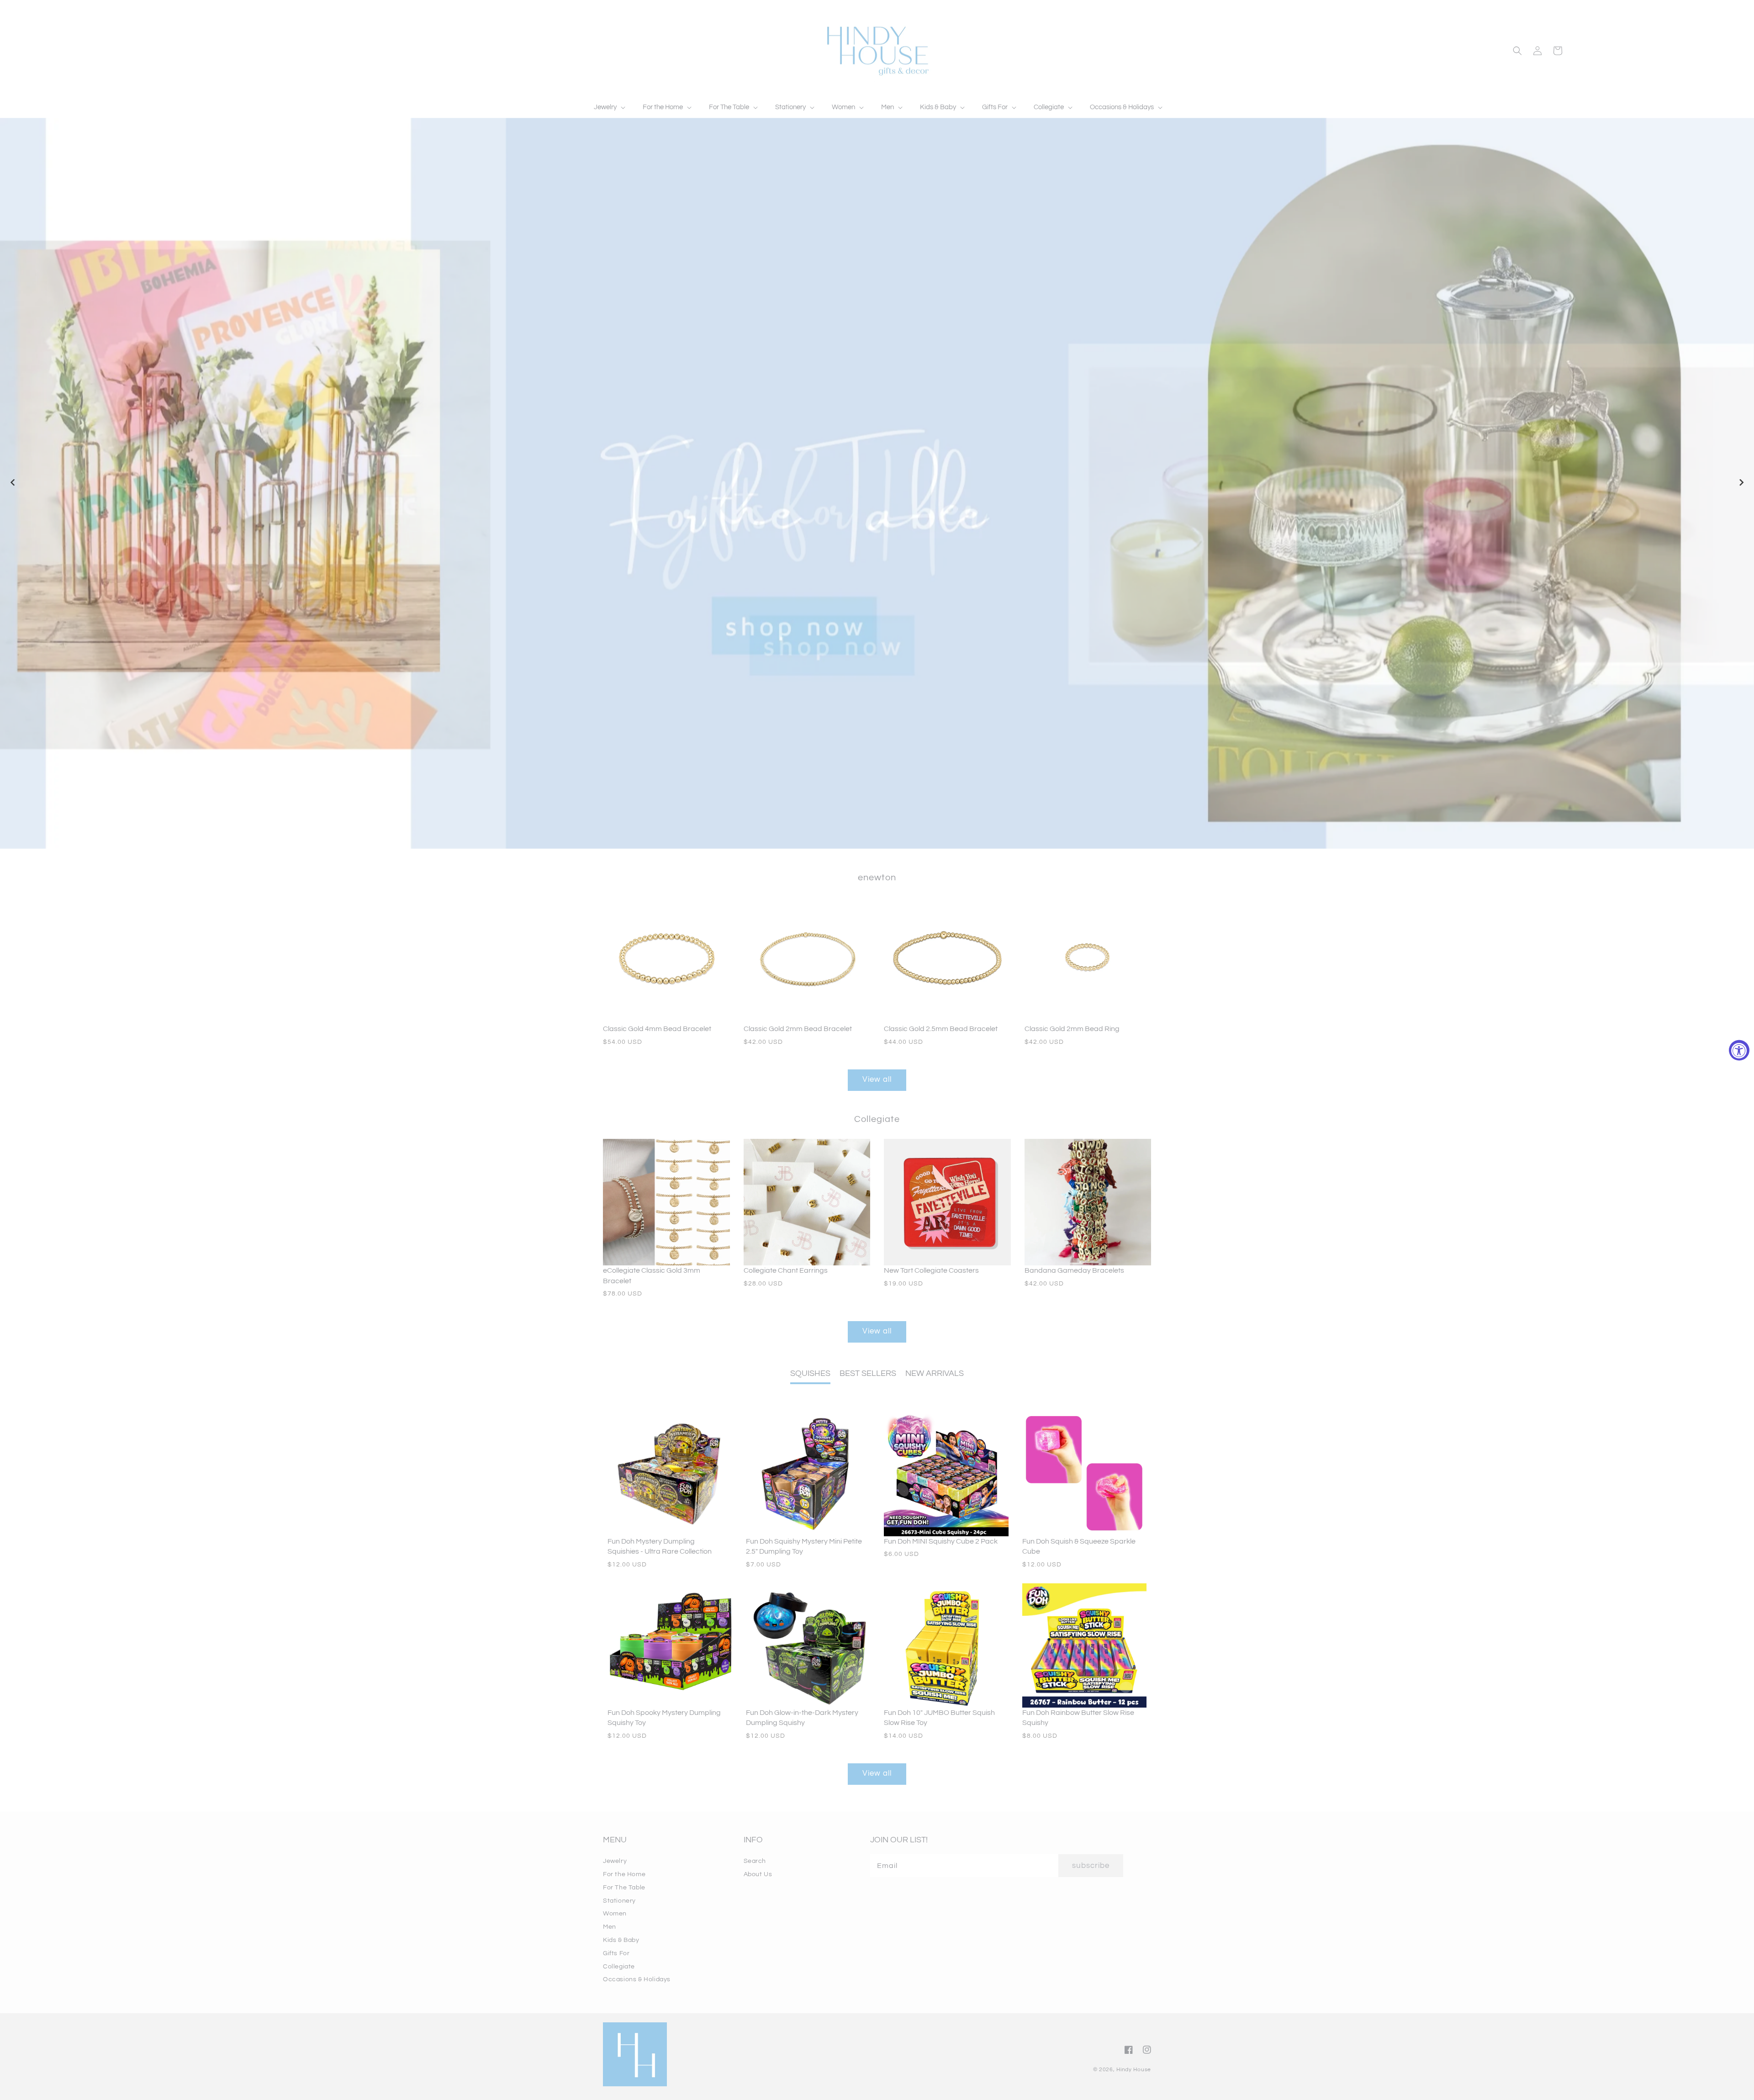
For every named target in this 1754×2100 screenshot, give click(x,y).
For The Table (624, 1888)
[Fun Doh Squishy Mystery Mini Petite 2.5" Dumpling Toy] (808, 1474)
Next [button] (1741, 483)
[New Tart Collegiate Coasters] (947, 1202)
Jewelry (615, 1861)
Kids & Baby (621, 1940)
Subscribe (1091, 1866)
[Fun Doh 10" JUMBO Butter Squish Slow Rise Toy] (946, 1646)
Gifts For (616, 1953)
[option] (877, 483)
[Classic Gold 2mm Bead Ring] (1088, 961)
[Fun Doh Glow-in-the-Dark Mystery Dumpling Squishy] (808, 1646)
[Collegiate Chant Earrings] (807, 1202)
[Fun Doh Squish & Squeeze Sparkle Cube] (1085, 1474)
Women (615, 1914)
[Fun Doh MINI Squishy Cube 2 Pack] (946, 1474)
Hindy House (1134, 2070)
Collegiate (619, 1967)
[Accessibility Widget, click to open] (1739, 1050)
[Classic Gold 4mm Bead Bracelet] (666, 961)
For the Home (624, 1874)
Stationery (619, 1901)
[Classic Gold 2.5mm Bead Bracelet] (947, 961)
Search (755, 1861)
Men (610, 1927)
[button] (609, 107)
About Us (758, 1874)
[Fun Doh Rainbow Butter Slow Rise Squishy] (1085, 1646)
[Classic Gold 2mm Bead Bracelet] (807, 961)
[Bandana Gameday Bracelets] (1088, 1202)
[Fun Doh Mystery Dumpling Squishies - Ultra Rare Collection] (670, 1474)
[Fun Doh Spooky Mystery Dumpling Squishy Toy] (670, 1646)
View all (877, 1079)
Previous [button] (13, 483)
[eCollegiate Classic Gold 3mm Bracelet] (666, 1202)
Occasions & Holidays (637, 1979)
